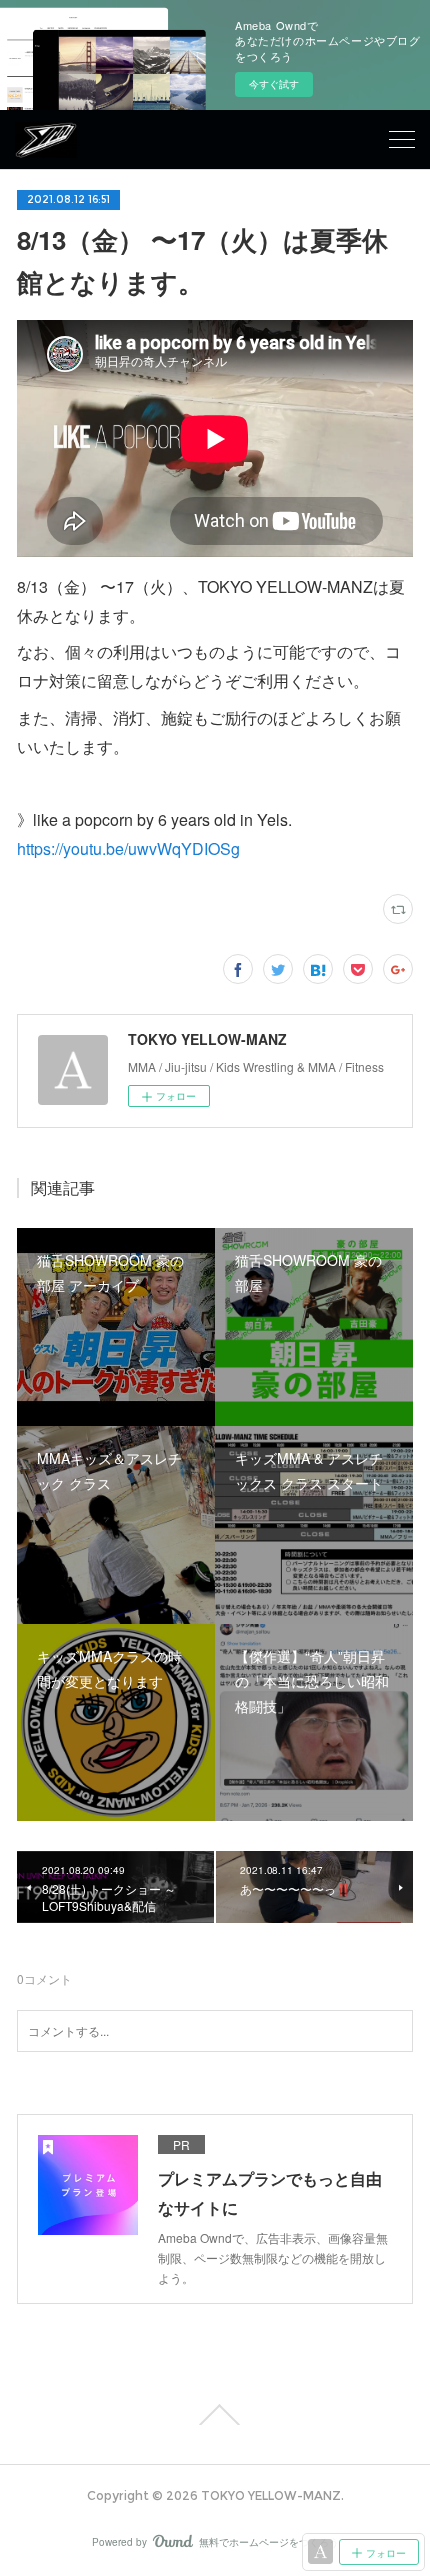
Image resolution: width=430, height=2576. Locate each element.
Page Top (215, 2415)
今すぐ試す (274, 84)
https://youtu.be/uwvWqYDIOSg (128, 848)
